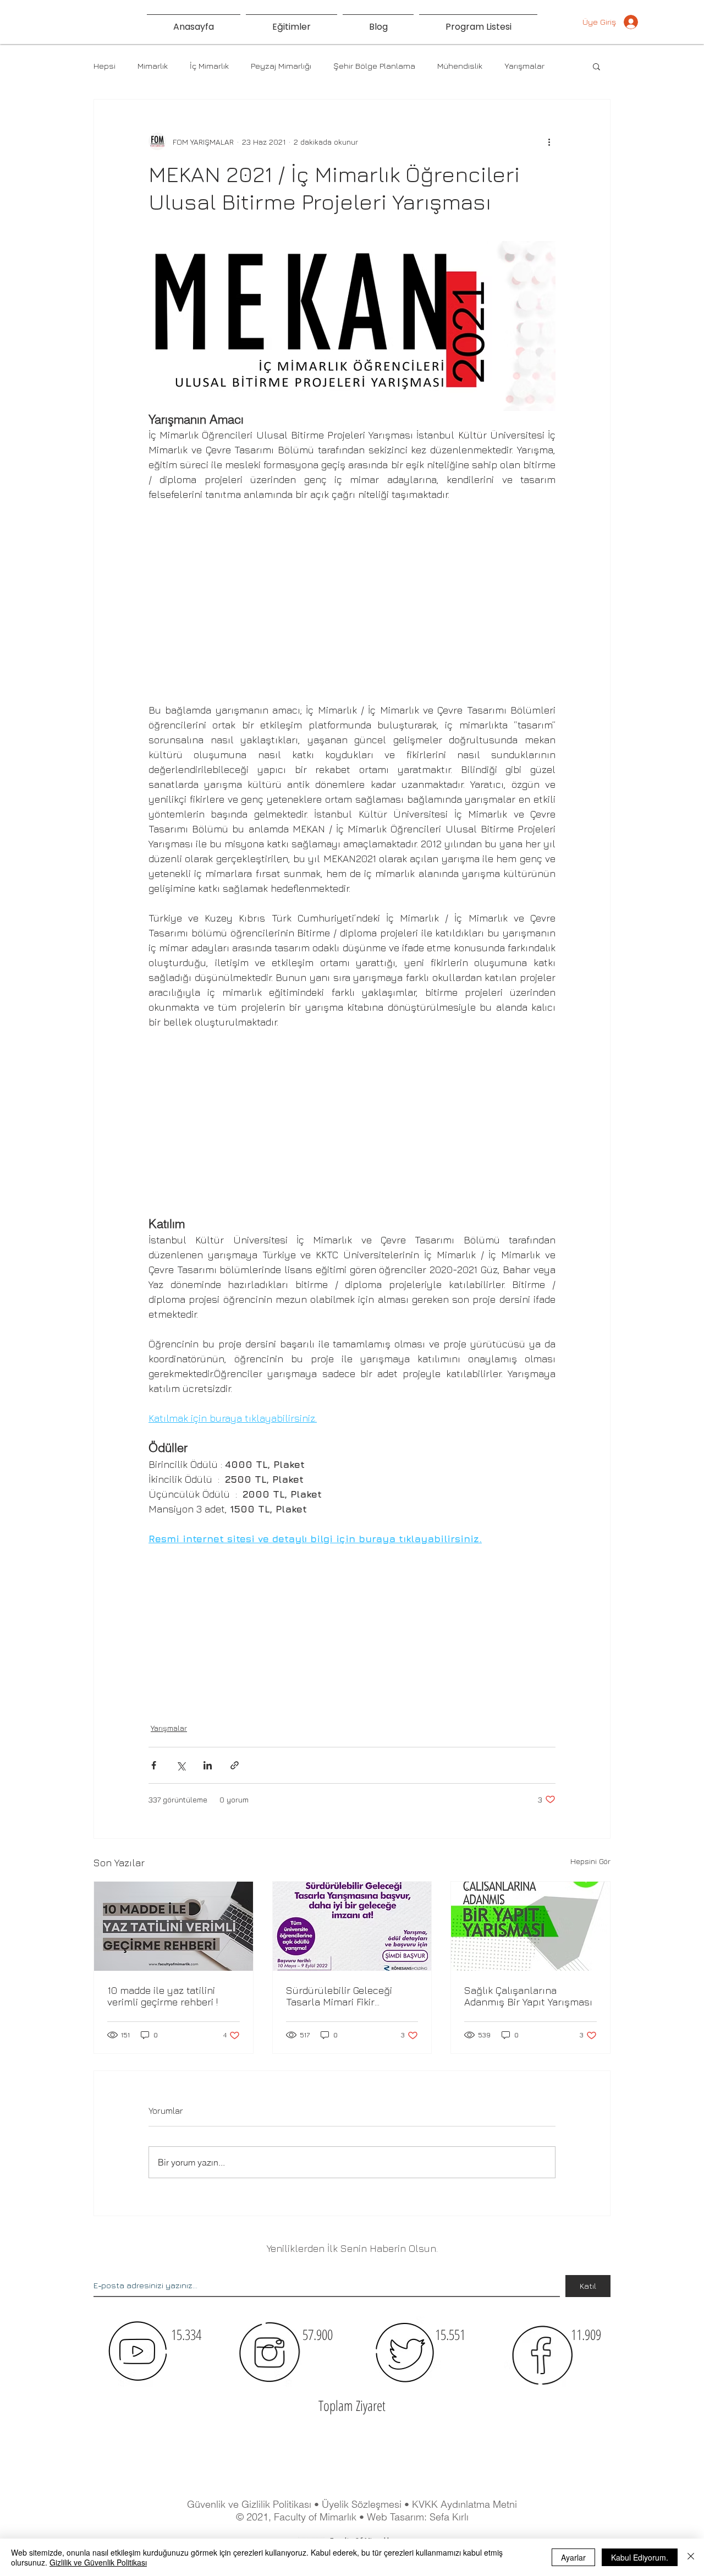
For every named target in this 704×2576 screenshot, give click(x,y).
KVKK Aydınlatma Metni (464, 2504)
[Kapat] (691, 2557)
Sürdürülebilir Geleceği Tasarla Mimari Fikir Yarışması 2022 (339, 1996)
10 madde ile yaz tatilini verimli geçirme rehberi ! (163, 1996)
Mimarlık (153, 66)
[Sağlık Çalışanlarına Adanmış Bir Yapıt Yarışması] (530, 1926)
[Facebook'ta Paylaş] (154, 1765)
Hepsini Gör (590, 1861)
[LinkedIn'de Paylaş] (208, 1765)
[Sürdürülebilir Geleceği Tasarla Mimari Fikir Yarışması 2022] (352, 1926)
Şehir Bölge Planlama (374, 66)
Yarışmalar (524, 66)
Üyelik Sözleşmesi (363, 2504)
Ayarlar (573, 2557)
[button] (596, 66)
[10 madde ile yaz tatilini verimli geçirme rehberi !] (174, 1926)
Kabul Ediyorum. (640, 2557)
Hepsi (105, 66)
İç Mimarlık (209, 66)
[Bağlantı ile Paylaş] (235, 1765)
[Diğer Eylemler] (549, 141)
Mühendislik (460, 66)
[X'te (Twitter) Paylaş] (181, 1765)
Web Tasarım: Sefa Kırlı (418, 2517)
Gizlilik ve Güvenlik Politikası (98, 2562)
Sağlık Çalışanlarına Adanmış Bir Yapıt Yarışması (528, 1996)
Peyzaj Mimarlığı (281, 66)
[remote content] (352, 595)
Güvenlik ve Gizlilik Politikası (249, 2504)
